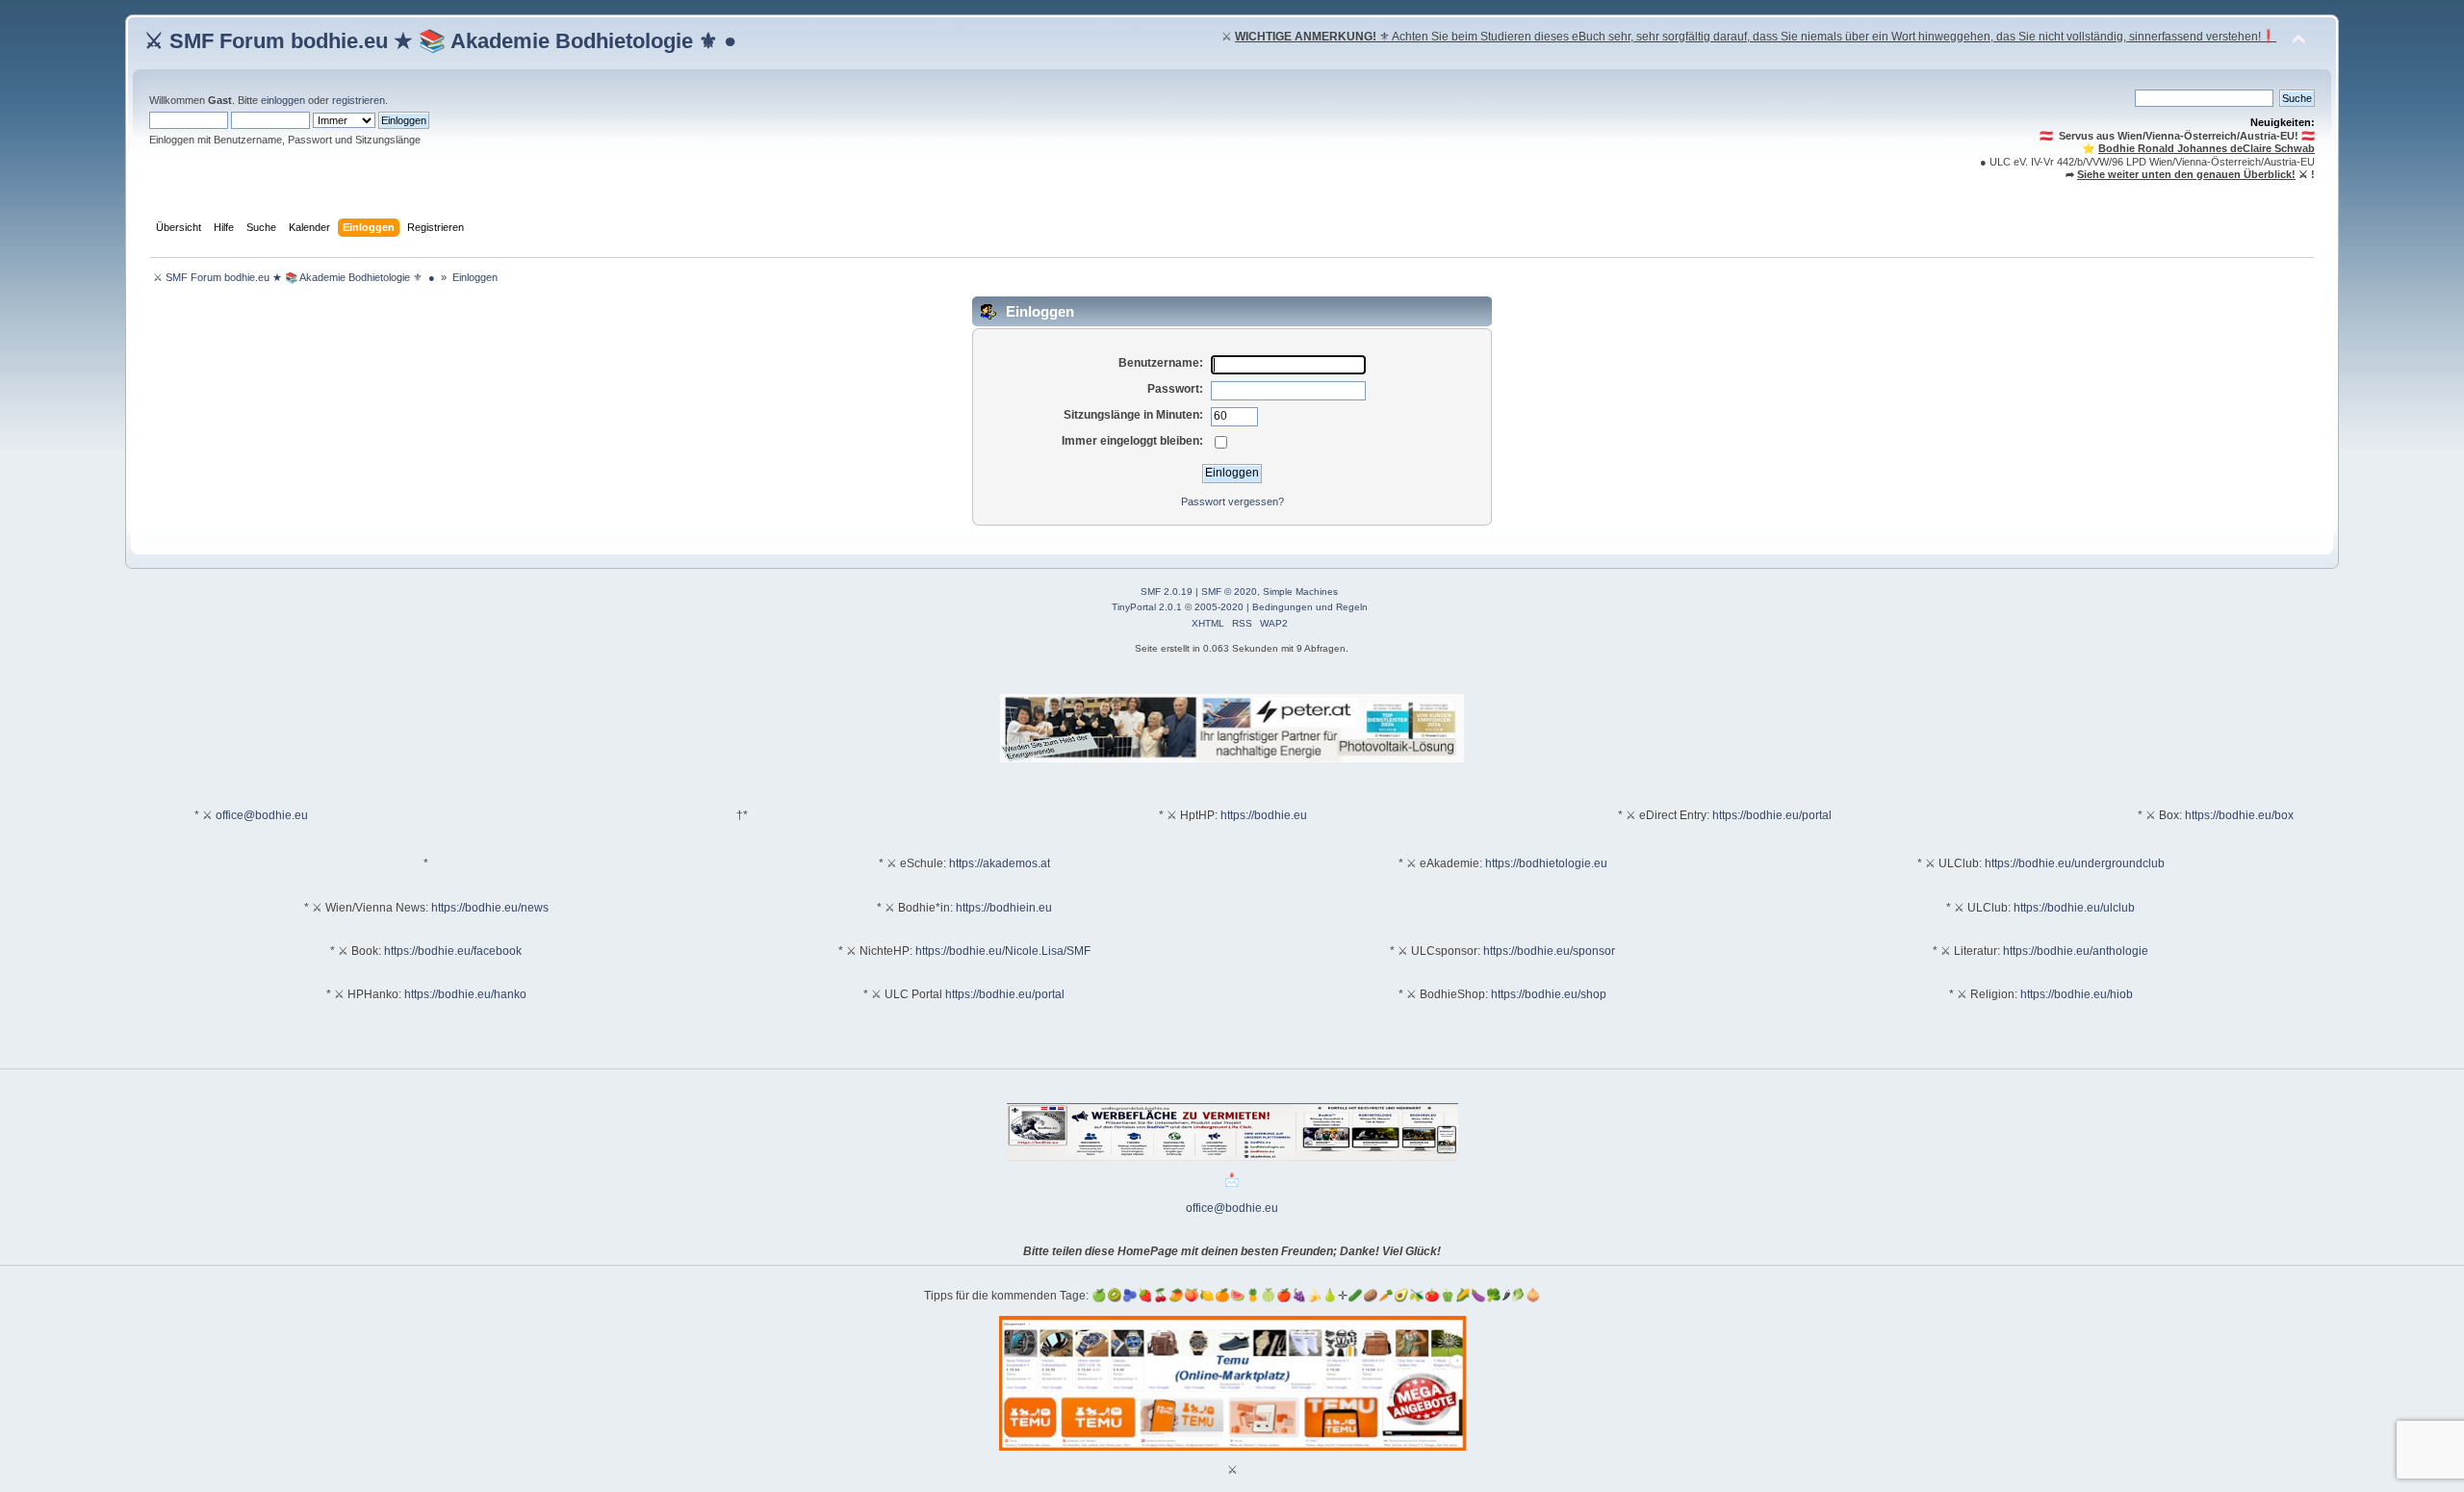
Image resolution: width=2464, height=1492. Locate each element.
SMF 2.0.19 (1167, 592)
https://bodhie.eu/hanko (465, 994)
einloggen (283, 100)
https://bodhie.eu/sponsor (1549, 951)
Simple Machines (1300, 592)
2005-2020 (1219, 607)
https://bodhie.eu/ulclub (2074, 908)
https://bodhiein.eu (1004, 908)
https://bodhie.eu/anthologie (2076, 951)
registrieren (359, 100)
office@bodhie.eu (262, 815)
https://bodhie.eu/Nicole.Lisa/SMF (1003, 951)
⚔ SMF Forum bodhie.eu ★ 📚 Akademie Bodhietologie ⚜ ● (440, 41)
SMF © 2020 (1229, 592)
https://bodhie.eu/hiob (2077, 994)
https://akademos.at (1000, 863)
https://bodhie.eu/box (2239, 815)
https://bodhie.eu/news (490, 908)
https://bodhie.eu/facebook (453, 951)
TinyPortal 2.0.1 (1147, 607)
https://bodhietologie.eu (1546, 863)
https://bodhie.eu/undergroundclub (2075, 863)
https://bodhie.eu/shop (1549, 994)
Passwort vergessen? (1232, 502)
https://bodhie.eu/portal (1772, 815)
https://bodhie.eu (1264, 815)
